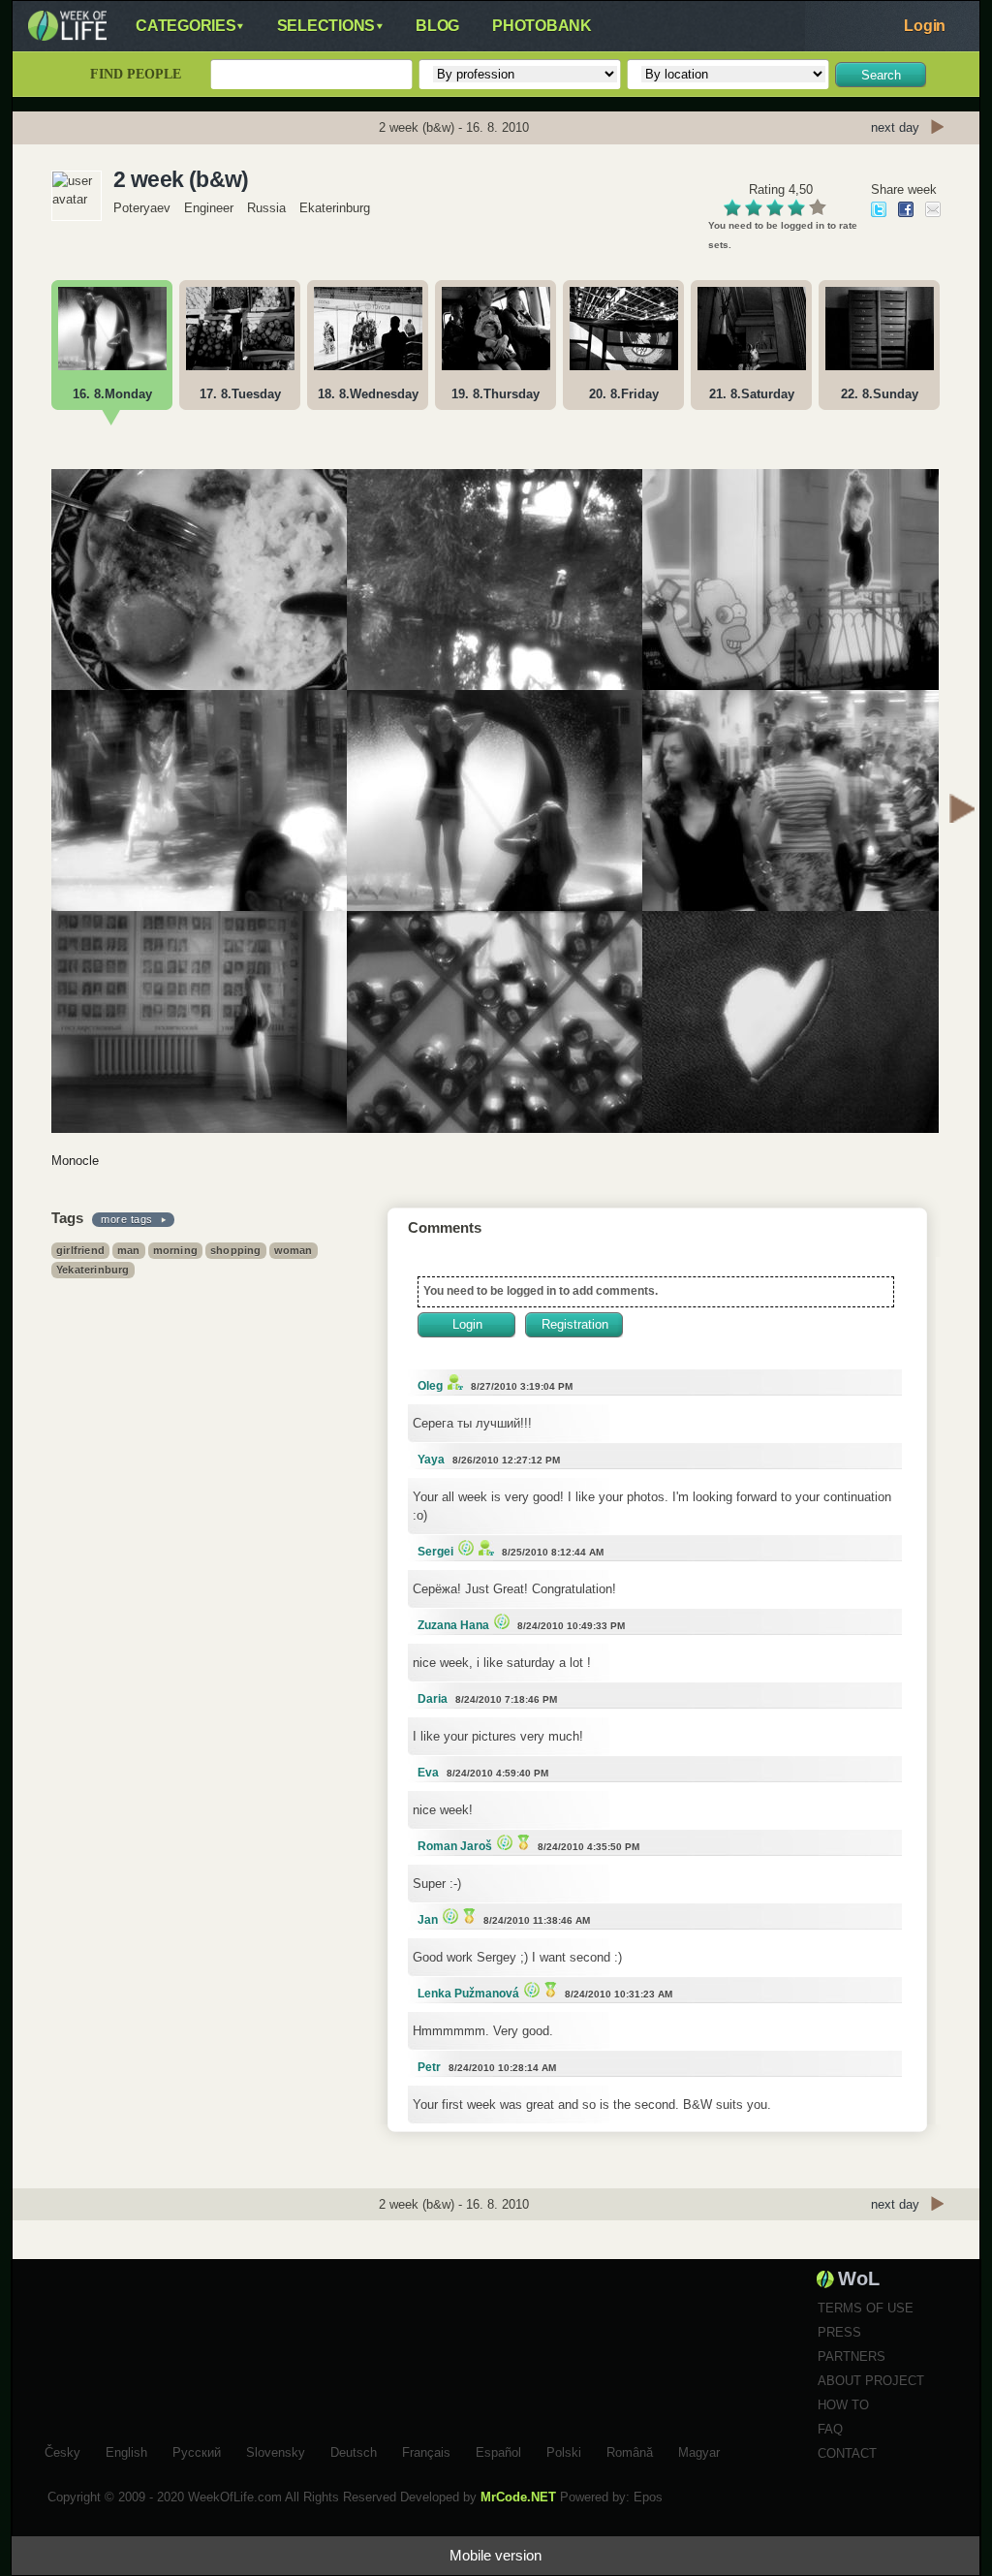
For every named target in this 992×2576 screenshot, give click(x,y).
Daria (433, 1699)
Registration (575, 1324)
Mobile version (496, 2555)
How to (843, 2405)
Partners (852, 2356)
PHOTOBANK (542, 26)
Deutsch (354, 2450)
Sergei (435, 1552)
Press (839, 2332)
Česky (62, 2450)
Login (925, 26)
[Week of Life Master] (521, 1842)
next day (895, 127)
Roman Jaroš (455, 1846)
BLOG (437, 26)
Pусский (197, 2450)
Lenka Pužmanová (468, 1994)
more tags (127, 1219)
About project (871, 2381)
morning (175, 1250)
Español (498, 2450)
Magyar (699, 2450)
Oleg (430, 1386)
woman (294, 1250)
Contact (847, 2453)
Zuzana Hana (453, 1625)
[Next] (962, 811)
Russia (266, 208)
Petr (429, 2067)
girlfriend (80, 1250)
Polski (564, 2450)
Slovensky (276, 2450)
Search (881, 75)
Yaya (431, 1460)
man (129, 1250)
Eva (428, 1773)
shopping (236, 1250)
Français (426, 2450)
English (126, 2450)
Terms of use (866, 2308)
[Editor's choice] (464, 1547)
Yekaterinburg (93, 1270)
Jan (428, 1920)
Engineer (209, 208)
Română (630, 2450)
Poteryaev (142, 208)
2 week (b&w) (181, 179)
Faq (830, 2429)
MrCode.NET (518, 2497)
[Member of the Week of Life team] (453, 1382)
